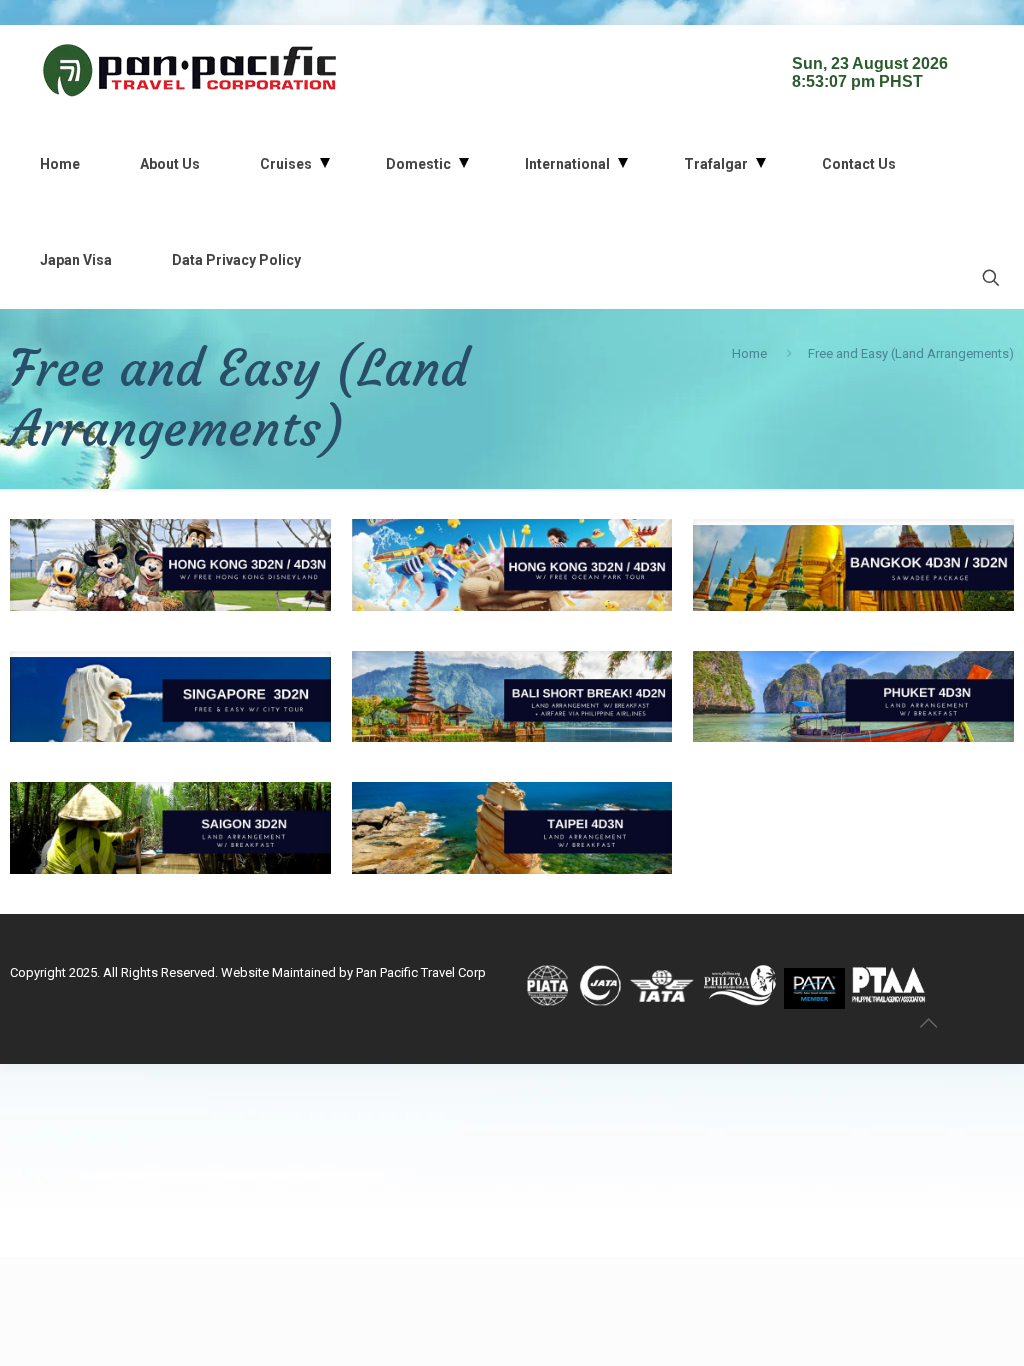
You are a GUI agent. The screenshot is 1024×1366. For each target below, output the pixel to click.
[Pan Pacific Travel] (190, 70)
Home (749, 353)
